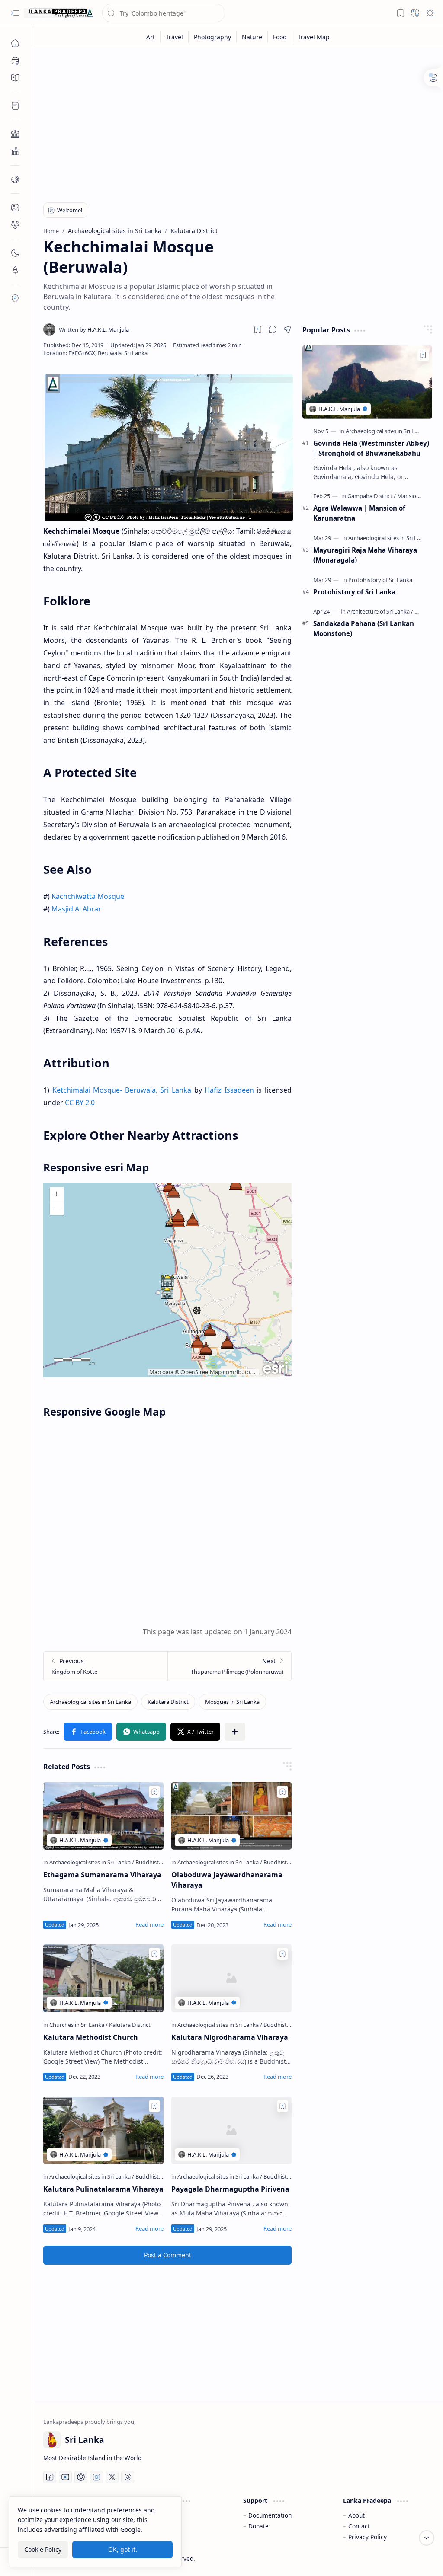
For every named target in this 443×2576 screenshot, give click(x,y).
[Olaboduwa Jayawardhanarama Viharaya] (231, 1816)
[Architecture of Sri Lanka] (380, 611)
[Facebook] (50, 2477)
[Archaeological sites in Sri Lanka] (90, 1702)
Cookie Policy (43, 2549)
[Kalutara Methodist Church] (103, 1978)
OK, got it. (123, 2549)
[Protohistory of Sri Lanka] (380, 580)
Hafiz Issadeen (229, 1090)
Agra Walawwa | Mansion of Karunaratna (359, 513)
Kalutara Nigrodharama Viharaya (230, 2037)
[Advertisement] (238, 122)
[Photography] (213, 37)
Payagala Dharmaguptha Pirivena (230, 2189)
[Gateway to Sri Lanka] (58, 13)
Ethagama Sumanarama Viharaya (102, 1875)
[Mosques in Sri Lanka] (232, 1702)
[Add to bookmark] (154, 1792)
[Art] (151, 37)
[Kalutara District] (168, 1702)
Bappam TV (416, 2558)
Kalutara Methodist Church (91, 2037)
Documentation (270, 2515)
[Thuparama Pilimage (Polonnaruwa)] (229, 1666)
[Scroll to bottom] (427, 2538)
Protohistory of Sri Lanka (354, 592)
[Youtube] (65, 2477)
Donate (258, 2526)
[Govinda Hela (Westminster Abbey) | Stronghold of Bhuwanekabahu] (367, 382)
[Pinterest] (81, 2477)
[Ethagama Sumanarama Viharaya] (103, 1816)
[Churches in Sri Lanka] (79, 2025)
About (356, 2515)
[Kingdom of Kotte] (106, 1666)
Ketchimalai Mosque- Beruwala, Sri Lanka (122, 1090)
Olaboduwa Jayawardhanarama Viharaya (227, 1880)
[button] (15, 13)
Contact (359, 2526)
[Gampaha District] (372, 496)
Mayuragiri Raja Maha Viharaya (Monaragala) (365, 555)
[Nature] (252, 37)
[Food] (280, 37)
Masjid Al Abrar (76, 909)
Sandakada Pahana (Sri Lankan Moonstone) (364, 628)
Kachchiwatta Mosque (88, 896)
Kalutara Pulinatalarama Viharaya (103, 2189)
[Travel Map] (314, 37)
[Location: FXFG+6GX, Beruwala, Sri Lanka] (95, 353)
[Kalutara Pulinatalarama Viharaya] (103, 2130)
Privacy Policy (368, 2537)
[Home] (15, 43)
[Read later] (258, 329)
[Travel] (175, 37)
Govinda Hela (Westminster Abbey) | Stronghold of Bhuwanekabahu (371, 448)
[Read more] (149, 1924)
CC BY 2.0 (80, 1103)
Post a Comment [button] (168, 2255)
